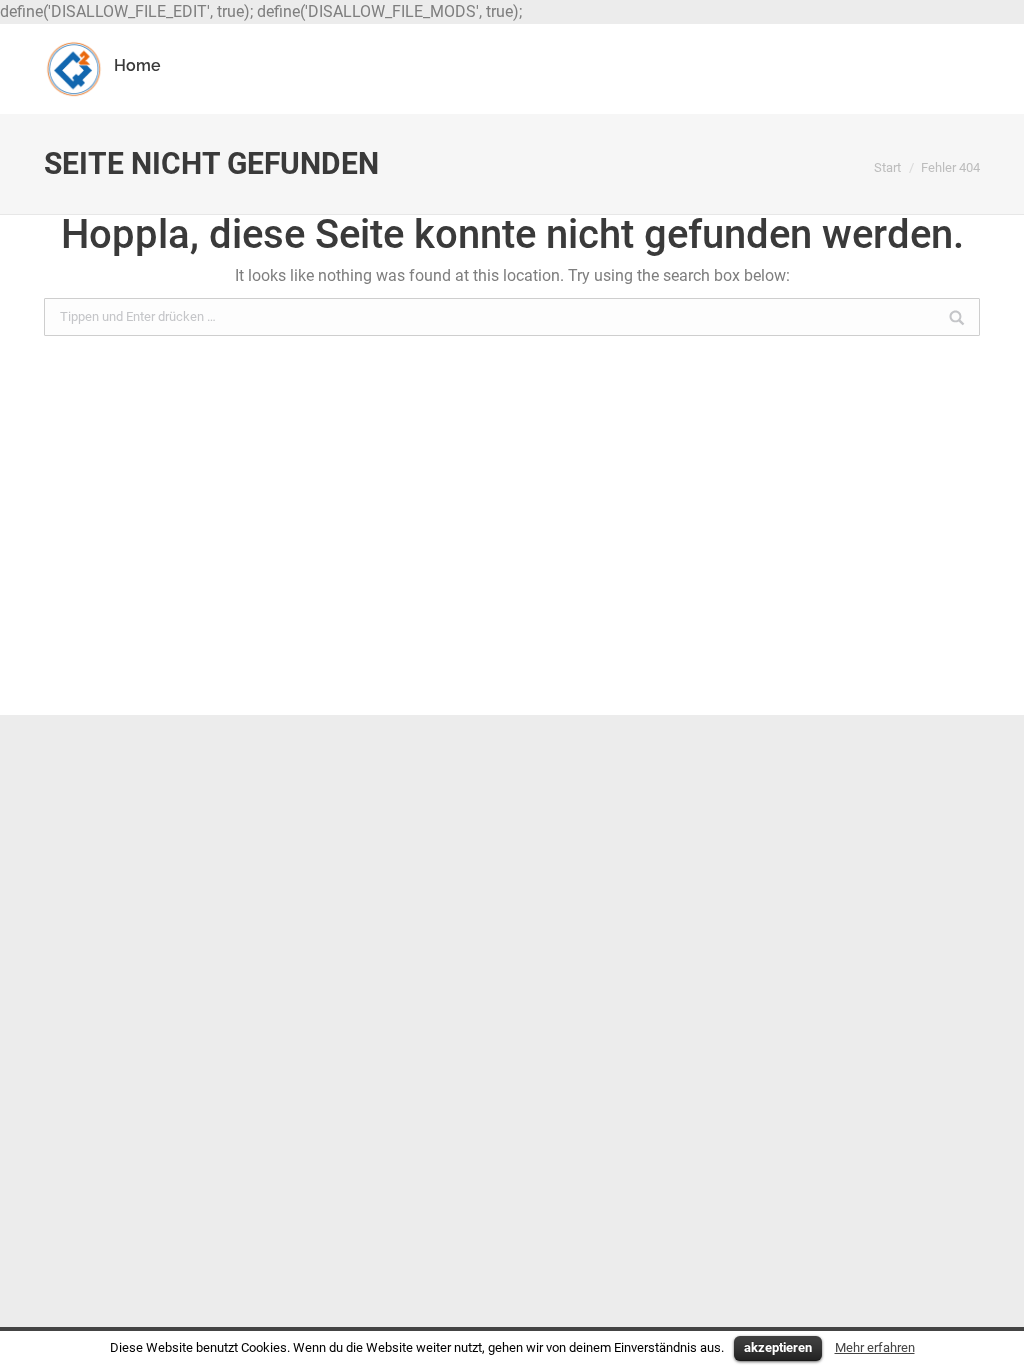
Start (887, 167)
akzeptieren (778, 1347)
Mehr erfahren (875, 1347)
